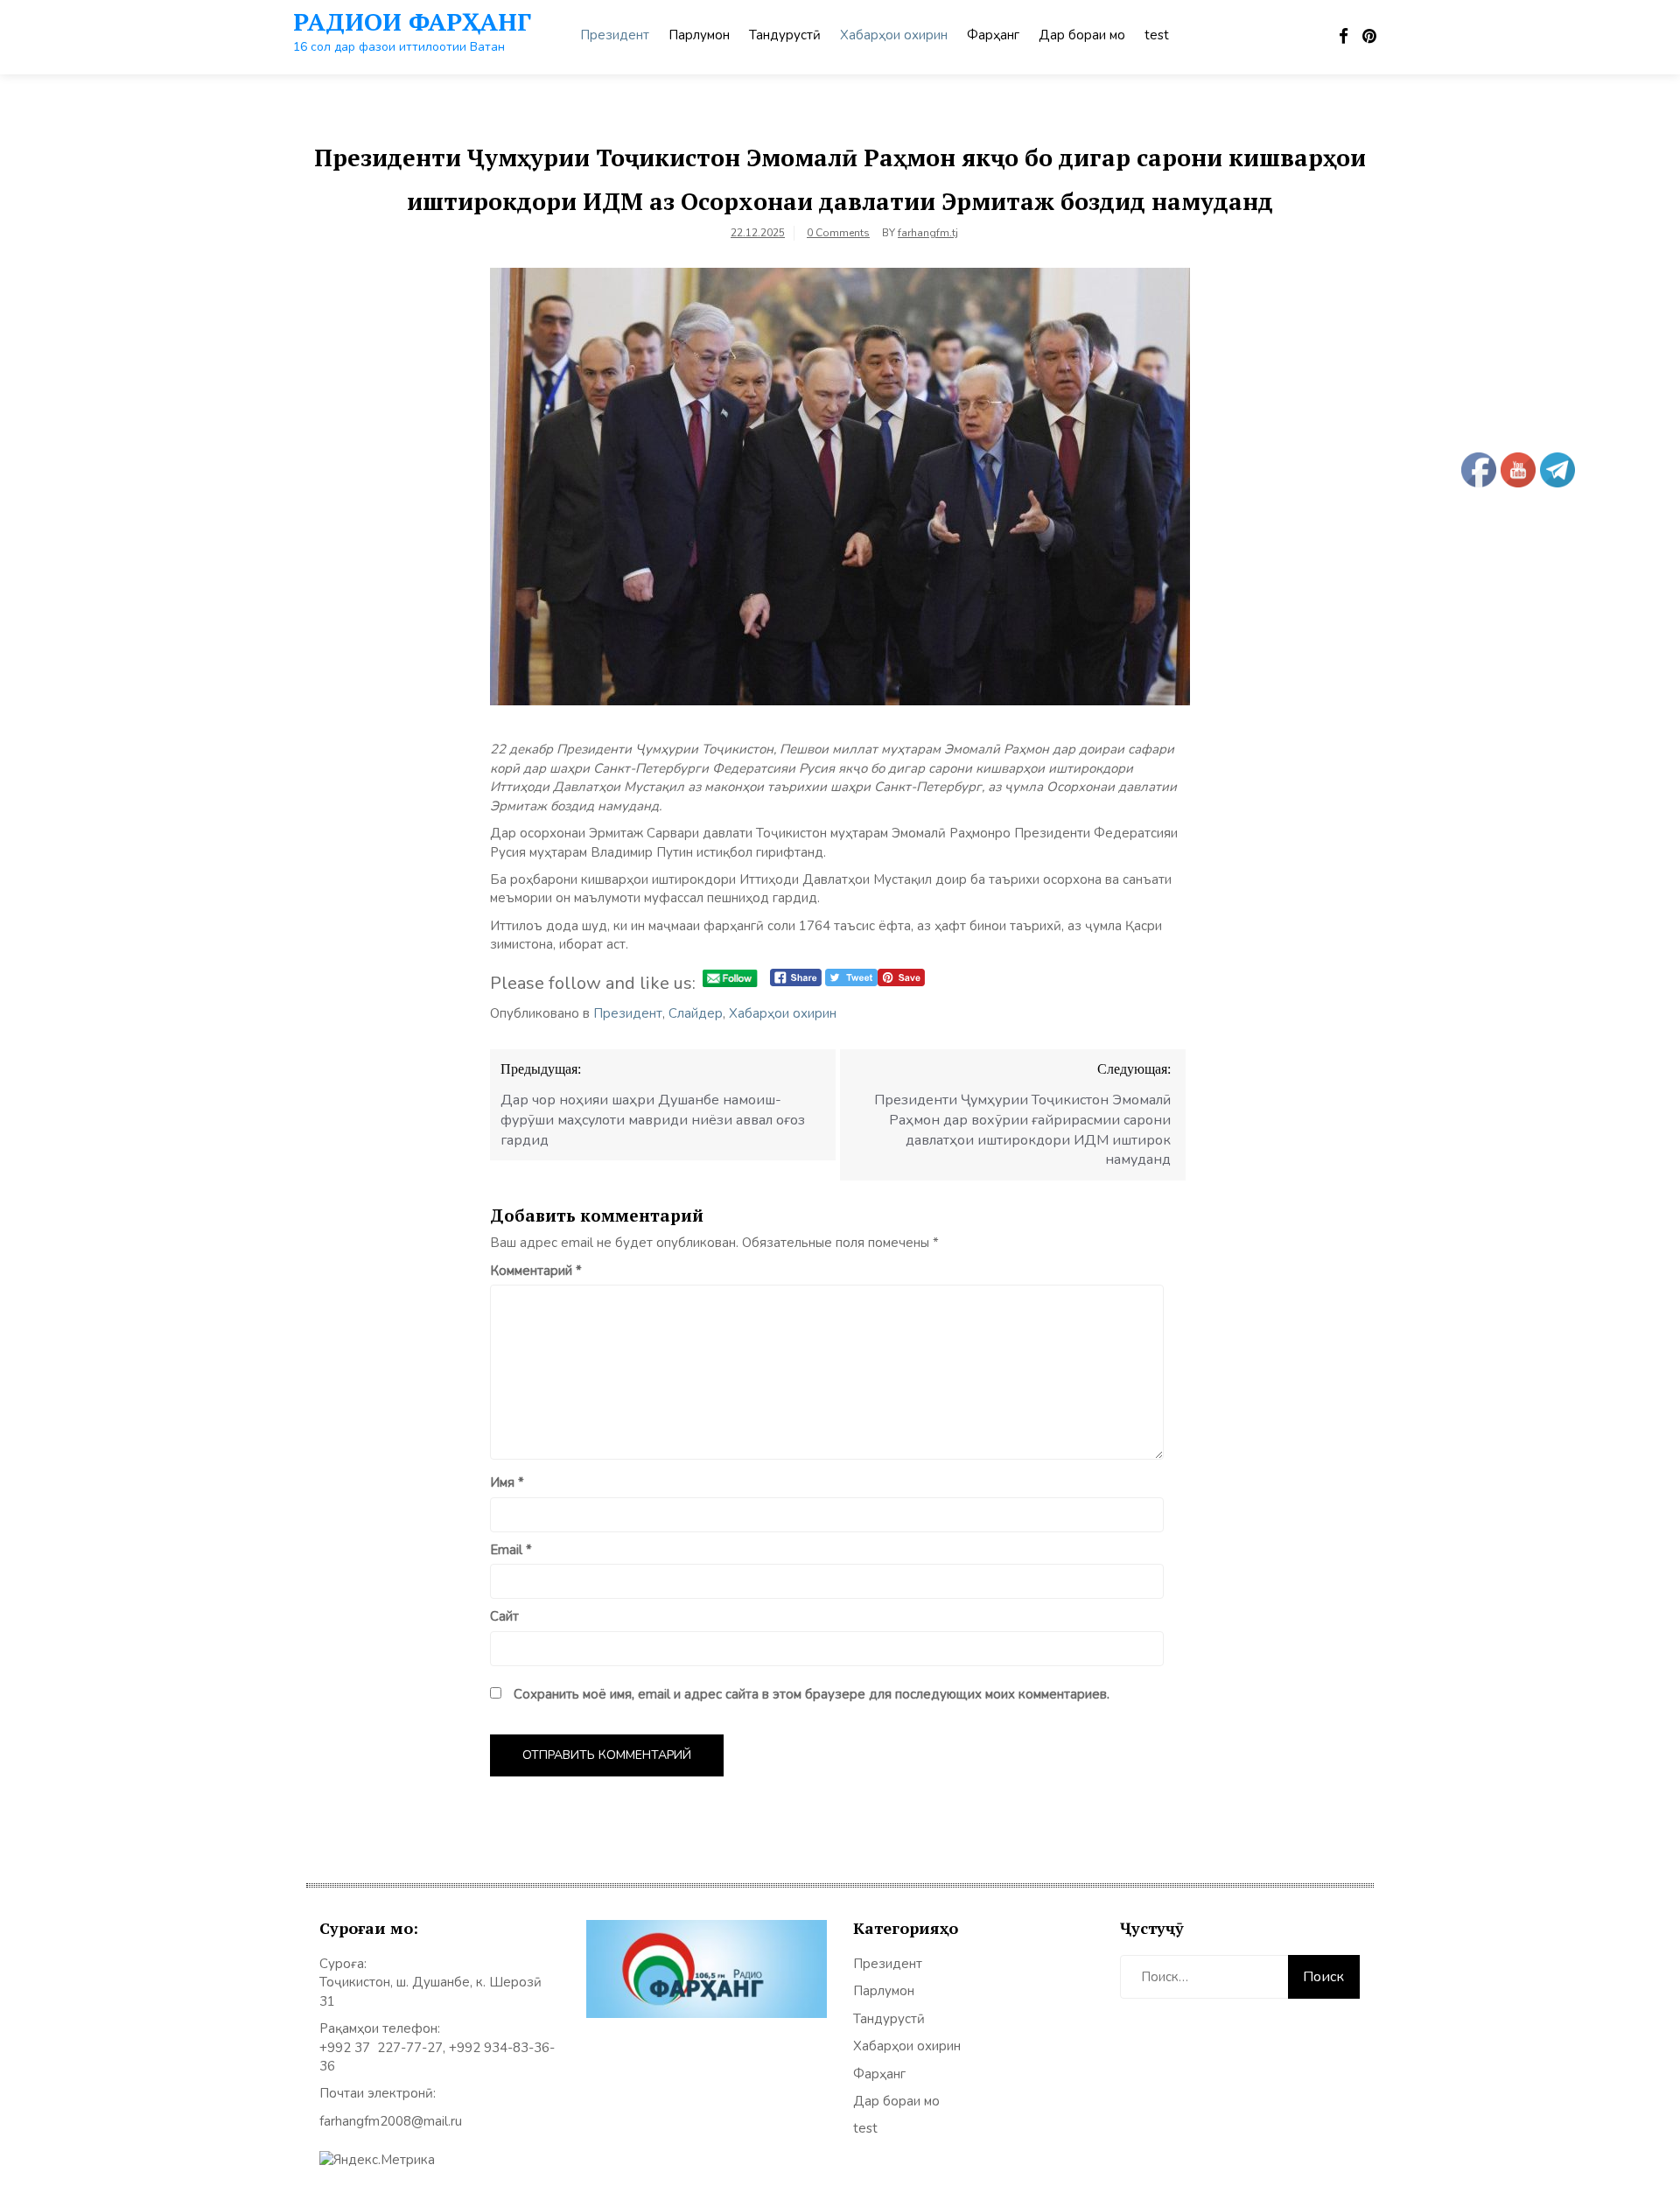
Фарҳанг (993, 35)
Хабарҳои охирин (894, 35)
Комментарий (536, 1271)
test (1157, 35)
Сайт (504, 1616)
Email (511, 1550)
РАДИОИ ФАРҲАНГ (412, 21)
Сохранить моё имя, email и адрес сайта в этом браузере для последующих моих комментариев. (812, 1694)
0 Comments (838, 233)
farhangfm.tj (928, 233)
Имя (507, 1482)
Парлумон (699, 35)
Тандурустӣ (785, 35)
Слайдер (696, 1013)
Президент (615, 35)
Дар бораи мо (1082, 35)
